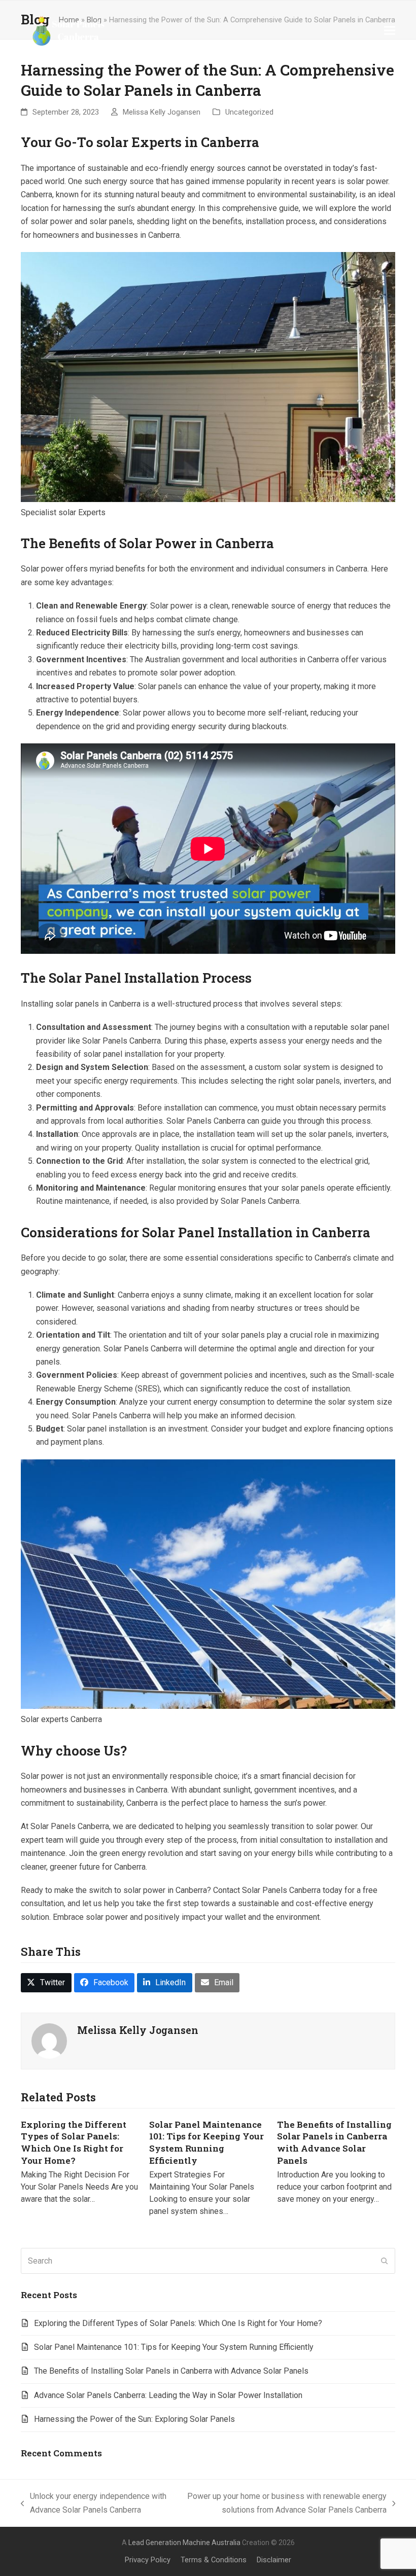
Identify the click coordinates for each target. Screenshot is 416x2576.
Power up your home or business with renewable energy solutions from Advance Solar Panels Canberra (283, 2504)
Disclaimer (274, 2560)
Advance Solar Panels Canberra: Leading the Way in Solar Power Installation (168, 2395)
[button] (390, 30)
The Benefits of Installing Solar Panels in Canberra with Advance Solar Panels (334, 2142)
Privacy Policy (148, 2560)
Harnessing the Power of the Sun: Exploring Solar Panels (134, 2419)
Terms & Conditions (214, 2560)
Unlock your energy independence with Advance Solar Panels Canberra (94, 2504)
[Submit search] (385, 2261)
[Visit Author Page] (49, 2041)
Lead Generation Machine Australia (184, 2543)
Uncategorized (249, 112)
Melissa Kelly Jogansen (162, 112)
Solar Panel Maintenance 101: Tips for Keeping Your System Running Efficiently (206, 2142)
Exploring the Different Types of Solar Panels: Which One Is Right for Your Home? (74, 2142)
